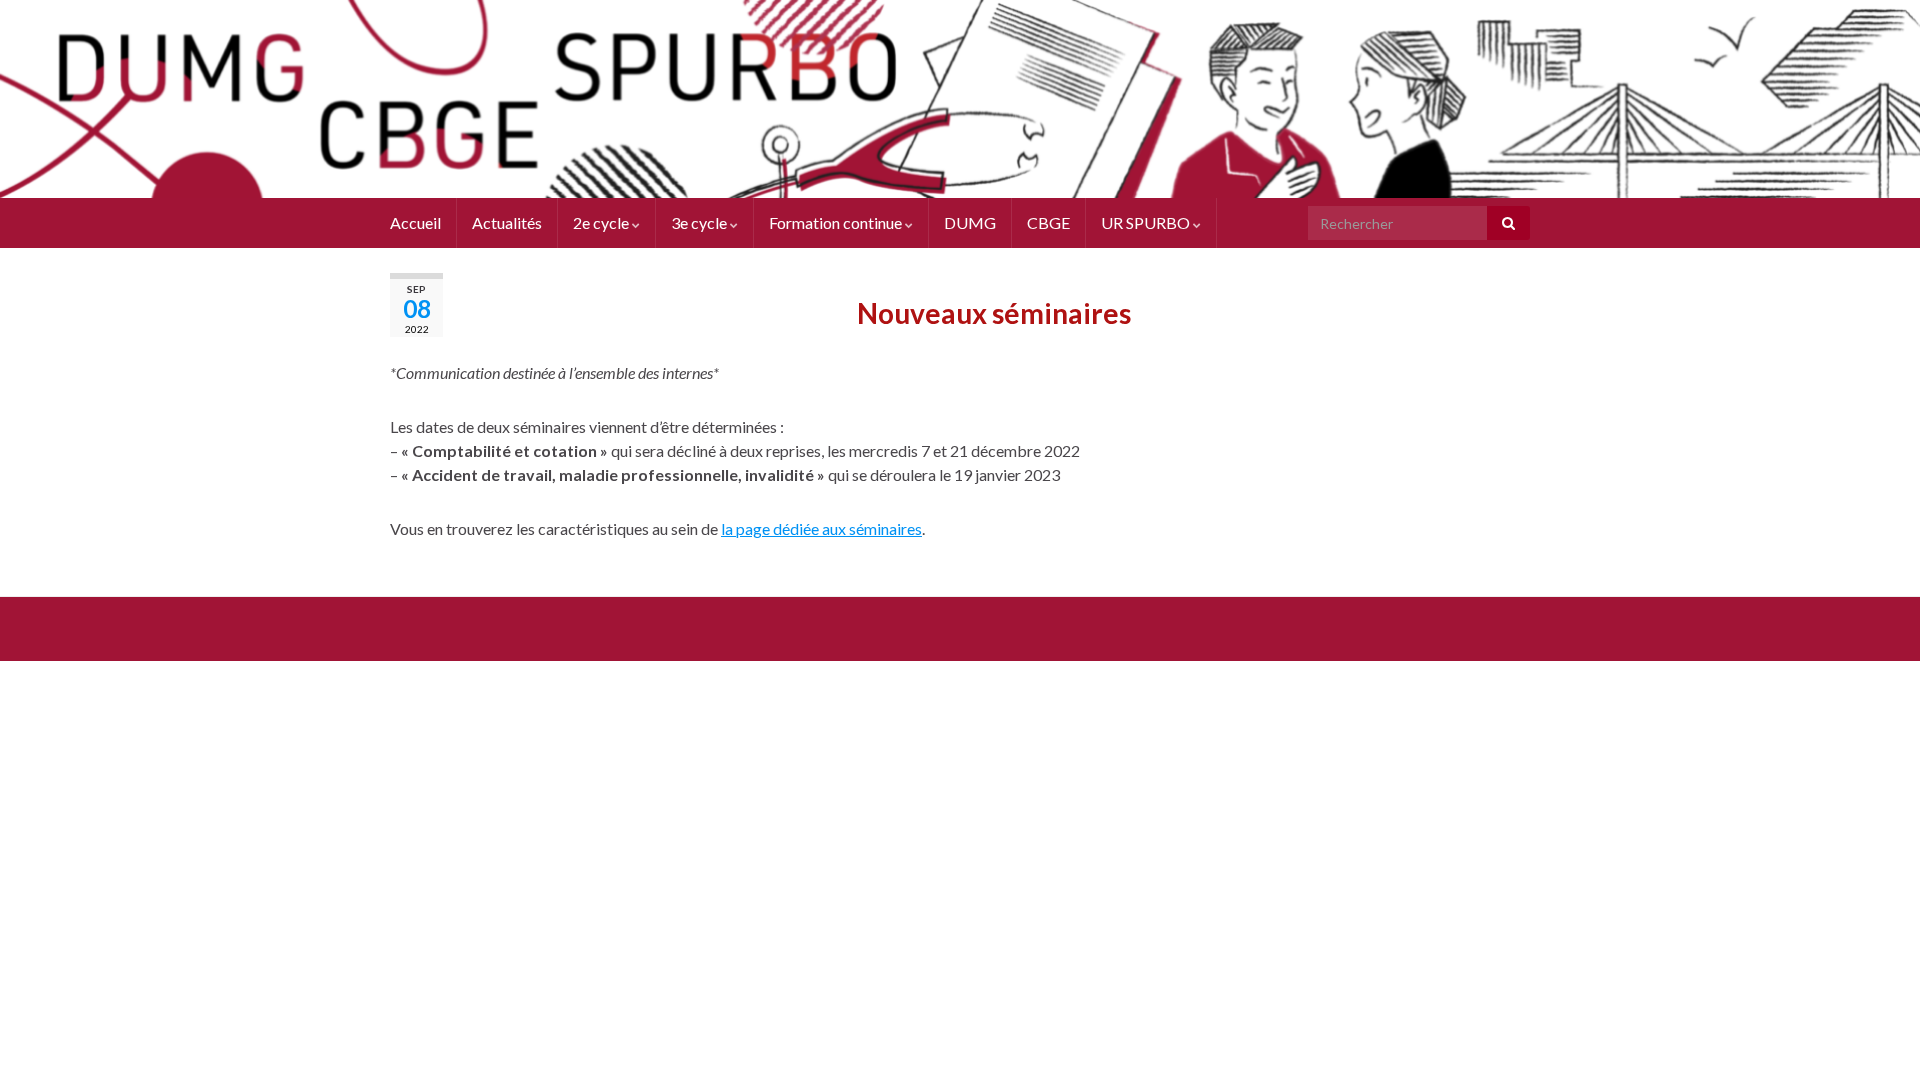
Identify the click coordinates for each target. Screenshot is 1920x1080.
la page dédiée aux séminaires (821, 528)
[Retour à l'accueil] (960, 99)
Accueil (415, 222)
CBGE (1048, 222)
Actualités (507, 222)
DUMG (970, 222)
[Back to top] (1875, 1035)
